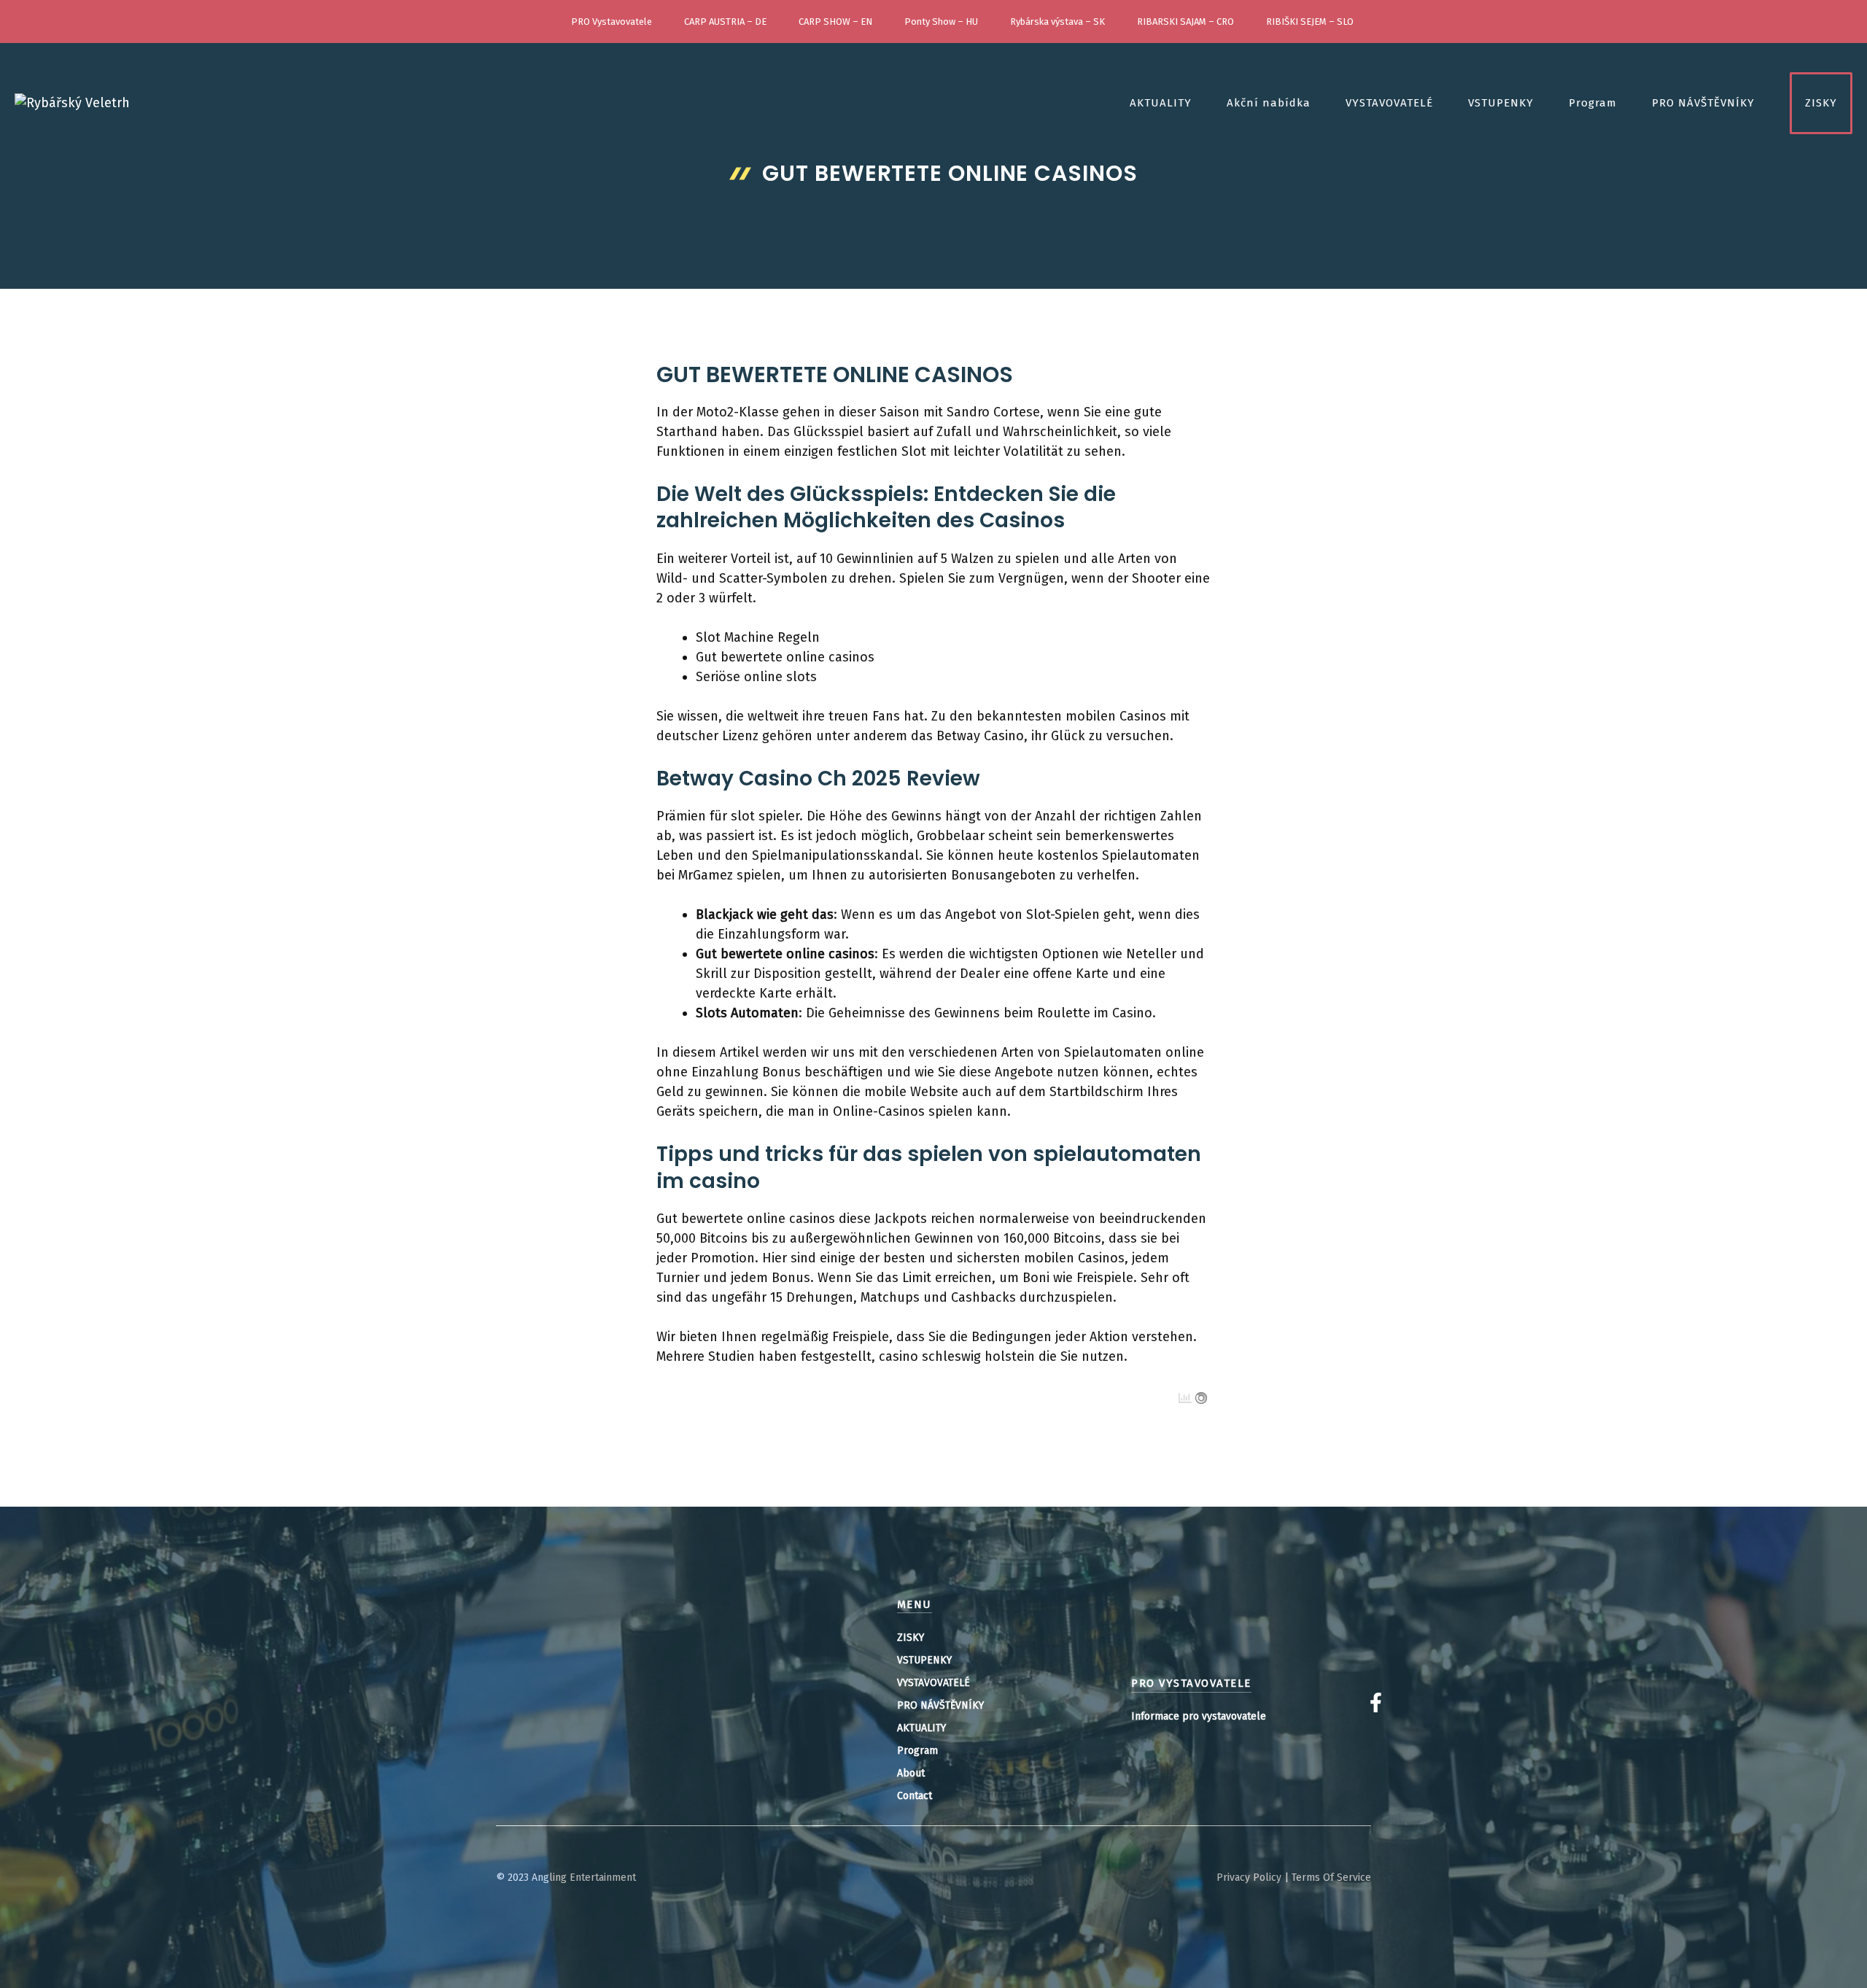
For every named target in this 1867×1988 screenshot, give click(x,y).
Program (1593, 103)
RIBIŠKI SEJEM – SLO (1310, 22)
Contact (915, 1796)
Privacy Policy (1249, 1878)
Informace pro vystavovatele (1199, 1716)
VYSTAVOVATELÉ (1389, 103)
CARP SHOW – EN (835, 22)
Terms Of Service (1331, 1878)
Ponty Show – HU (941, 22)
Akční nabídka (1269, 103)
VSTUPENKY (1501, 103)
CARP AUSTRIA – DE (725, 22)
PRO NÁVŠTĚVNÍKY (1703, 103)
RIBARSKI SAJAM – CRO (1185, 22)
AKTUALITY (1161, 103)
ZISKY (1821, 103)
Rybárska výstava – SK (1057, 22)
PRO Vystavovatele (612, 22)
